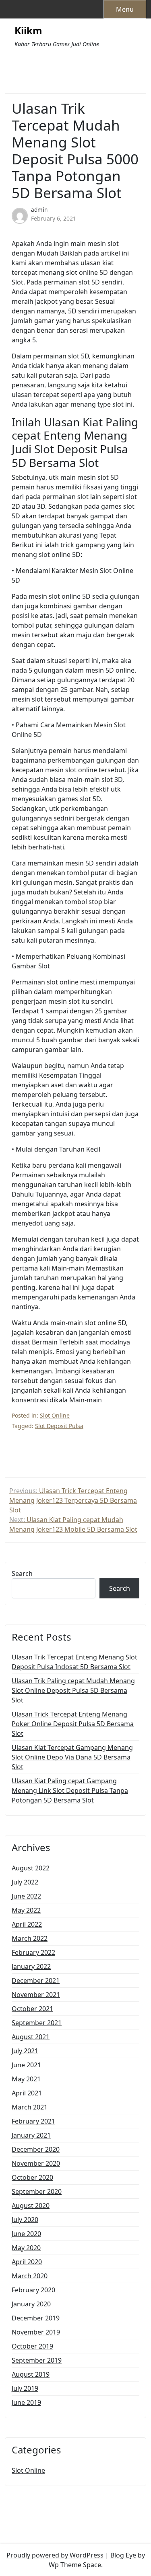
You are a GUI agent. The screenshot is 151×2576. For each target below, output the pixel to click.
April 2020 (27, 2262)
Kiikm (28, 31)
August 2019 (31, 2374)
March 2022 (30, 1938)
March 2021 (30, 2107)
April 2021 (27, 2093)
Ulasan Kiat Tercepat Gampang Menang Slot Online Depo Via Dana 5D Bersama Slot (72, 1757)
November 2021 (36, 1995)
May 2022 (26, 1910)
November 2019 (36, 2332)
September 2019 (37, 2360)
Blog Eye (123, 2555)
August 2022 (31, 1868)
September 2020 (37, 2191)
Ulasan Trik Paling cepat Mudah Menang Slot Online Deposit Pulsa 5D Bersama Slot (73, 1690)
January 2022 (31, 1966)
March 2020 (30, 2276)
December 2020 (36, 2149)
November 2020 (36, 2163)
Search (22, 1573)
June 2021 (26, 2065)
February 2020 (33, 2290)
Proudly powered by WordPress (55, 2555)
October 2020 (32, 2177)
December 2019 (36, 2318)
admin (39, 210)
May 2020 (26, 2248)
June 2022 (26, 1896)
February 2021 (33, 2121)
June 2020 (26, 2234)
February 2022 (33, 1952)
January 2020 (31, 2304)
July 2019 (25, 2388)
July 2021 (25, 2051)
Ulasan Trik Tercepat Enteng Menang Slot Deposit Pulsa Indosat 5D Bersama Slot (74, 1662)
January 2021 (31, 2135)
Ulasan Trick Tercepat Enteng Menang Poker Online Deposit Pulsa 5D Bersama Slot (73, 1724)
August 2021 (31, 2037)
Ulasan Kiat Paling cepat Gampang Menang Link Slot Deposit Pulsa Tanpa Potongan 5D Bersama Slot (70, 1790)
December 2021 (36, 1981)
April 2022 (27, 1924)
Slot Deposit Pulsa (59, 1426)
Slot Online (55, 1415)
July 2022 (25, 1882)
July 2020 (25, 2220)
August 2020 (31, 2206)
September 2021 (37, 2023)
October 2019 (32, 2346)
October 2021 (32, 2009)
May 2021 (26, 2079)
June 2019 (26, 2402)
